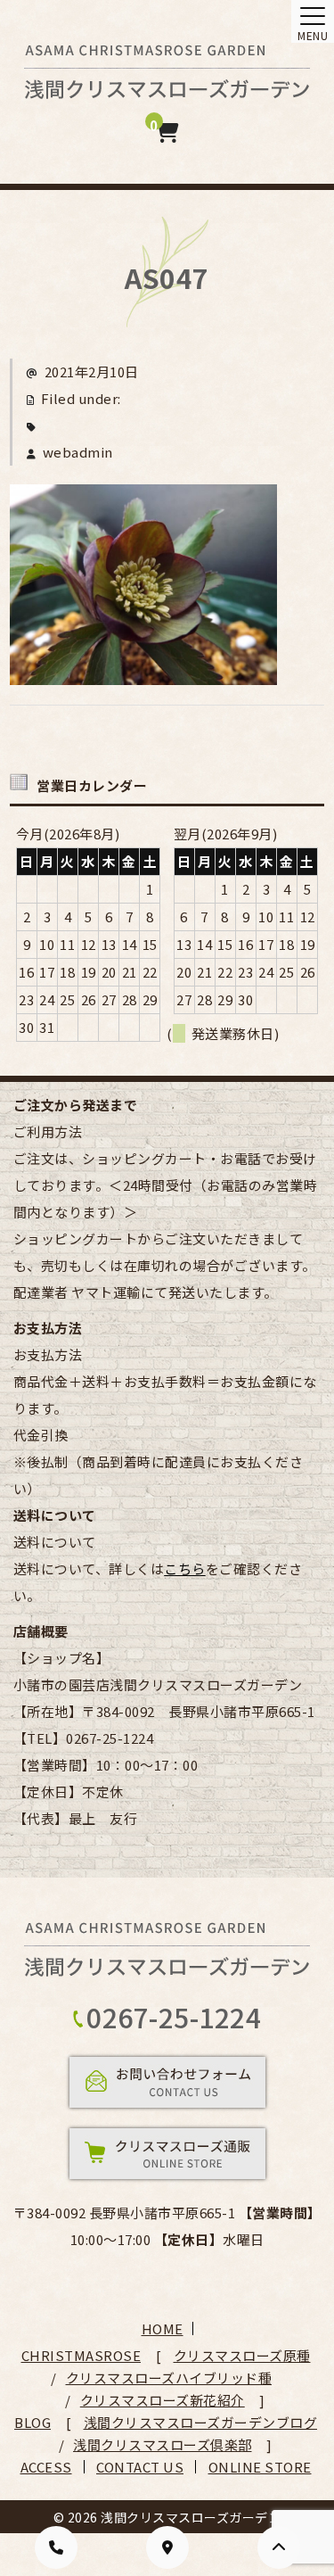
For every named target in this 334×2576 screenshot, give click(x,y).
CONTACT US (140, 2467)
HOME (163, 2328)
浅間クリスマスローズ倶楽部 (163, 2444)
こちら (185, 1569)
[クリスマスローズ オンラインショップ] (167, 86)
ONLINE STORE (260, 2467)
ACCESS (46, 2467)
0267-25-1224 (174, 2017)
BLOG (33, 2422)
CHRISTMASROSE (81, 2355)
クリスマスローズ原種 (242, 2355)
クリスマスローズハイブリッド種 (169, 2378)
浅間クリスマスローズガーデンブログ (201, 2422)
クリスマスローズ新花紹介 (163, 2400)
